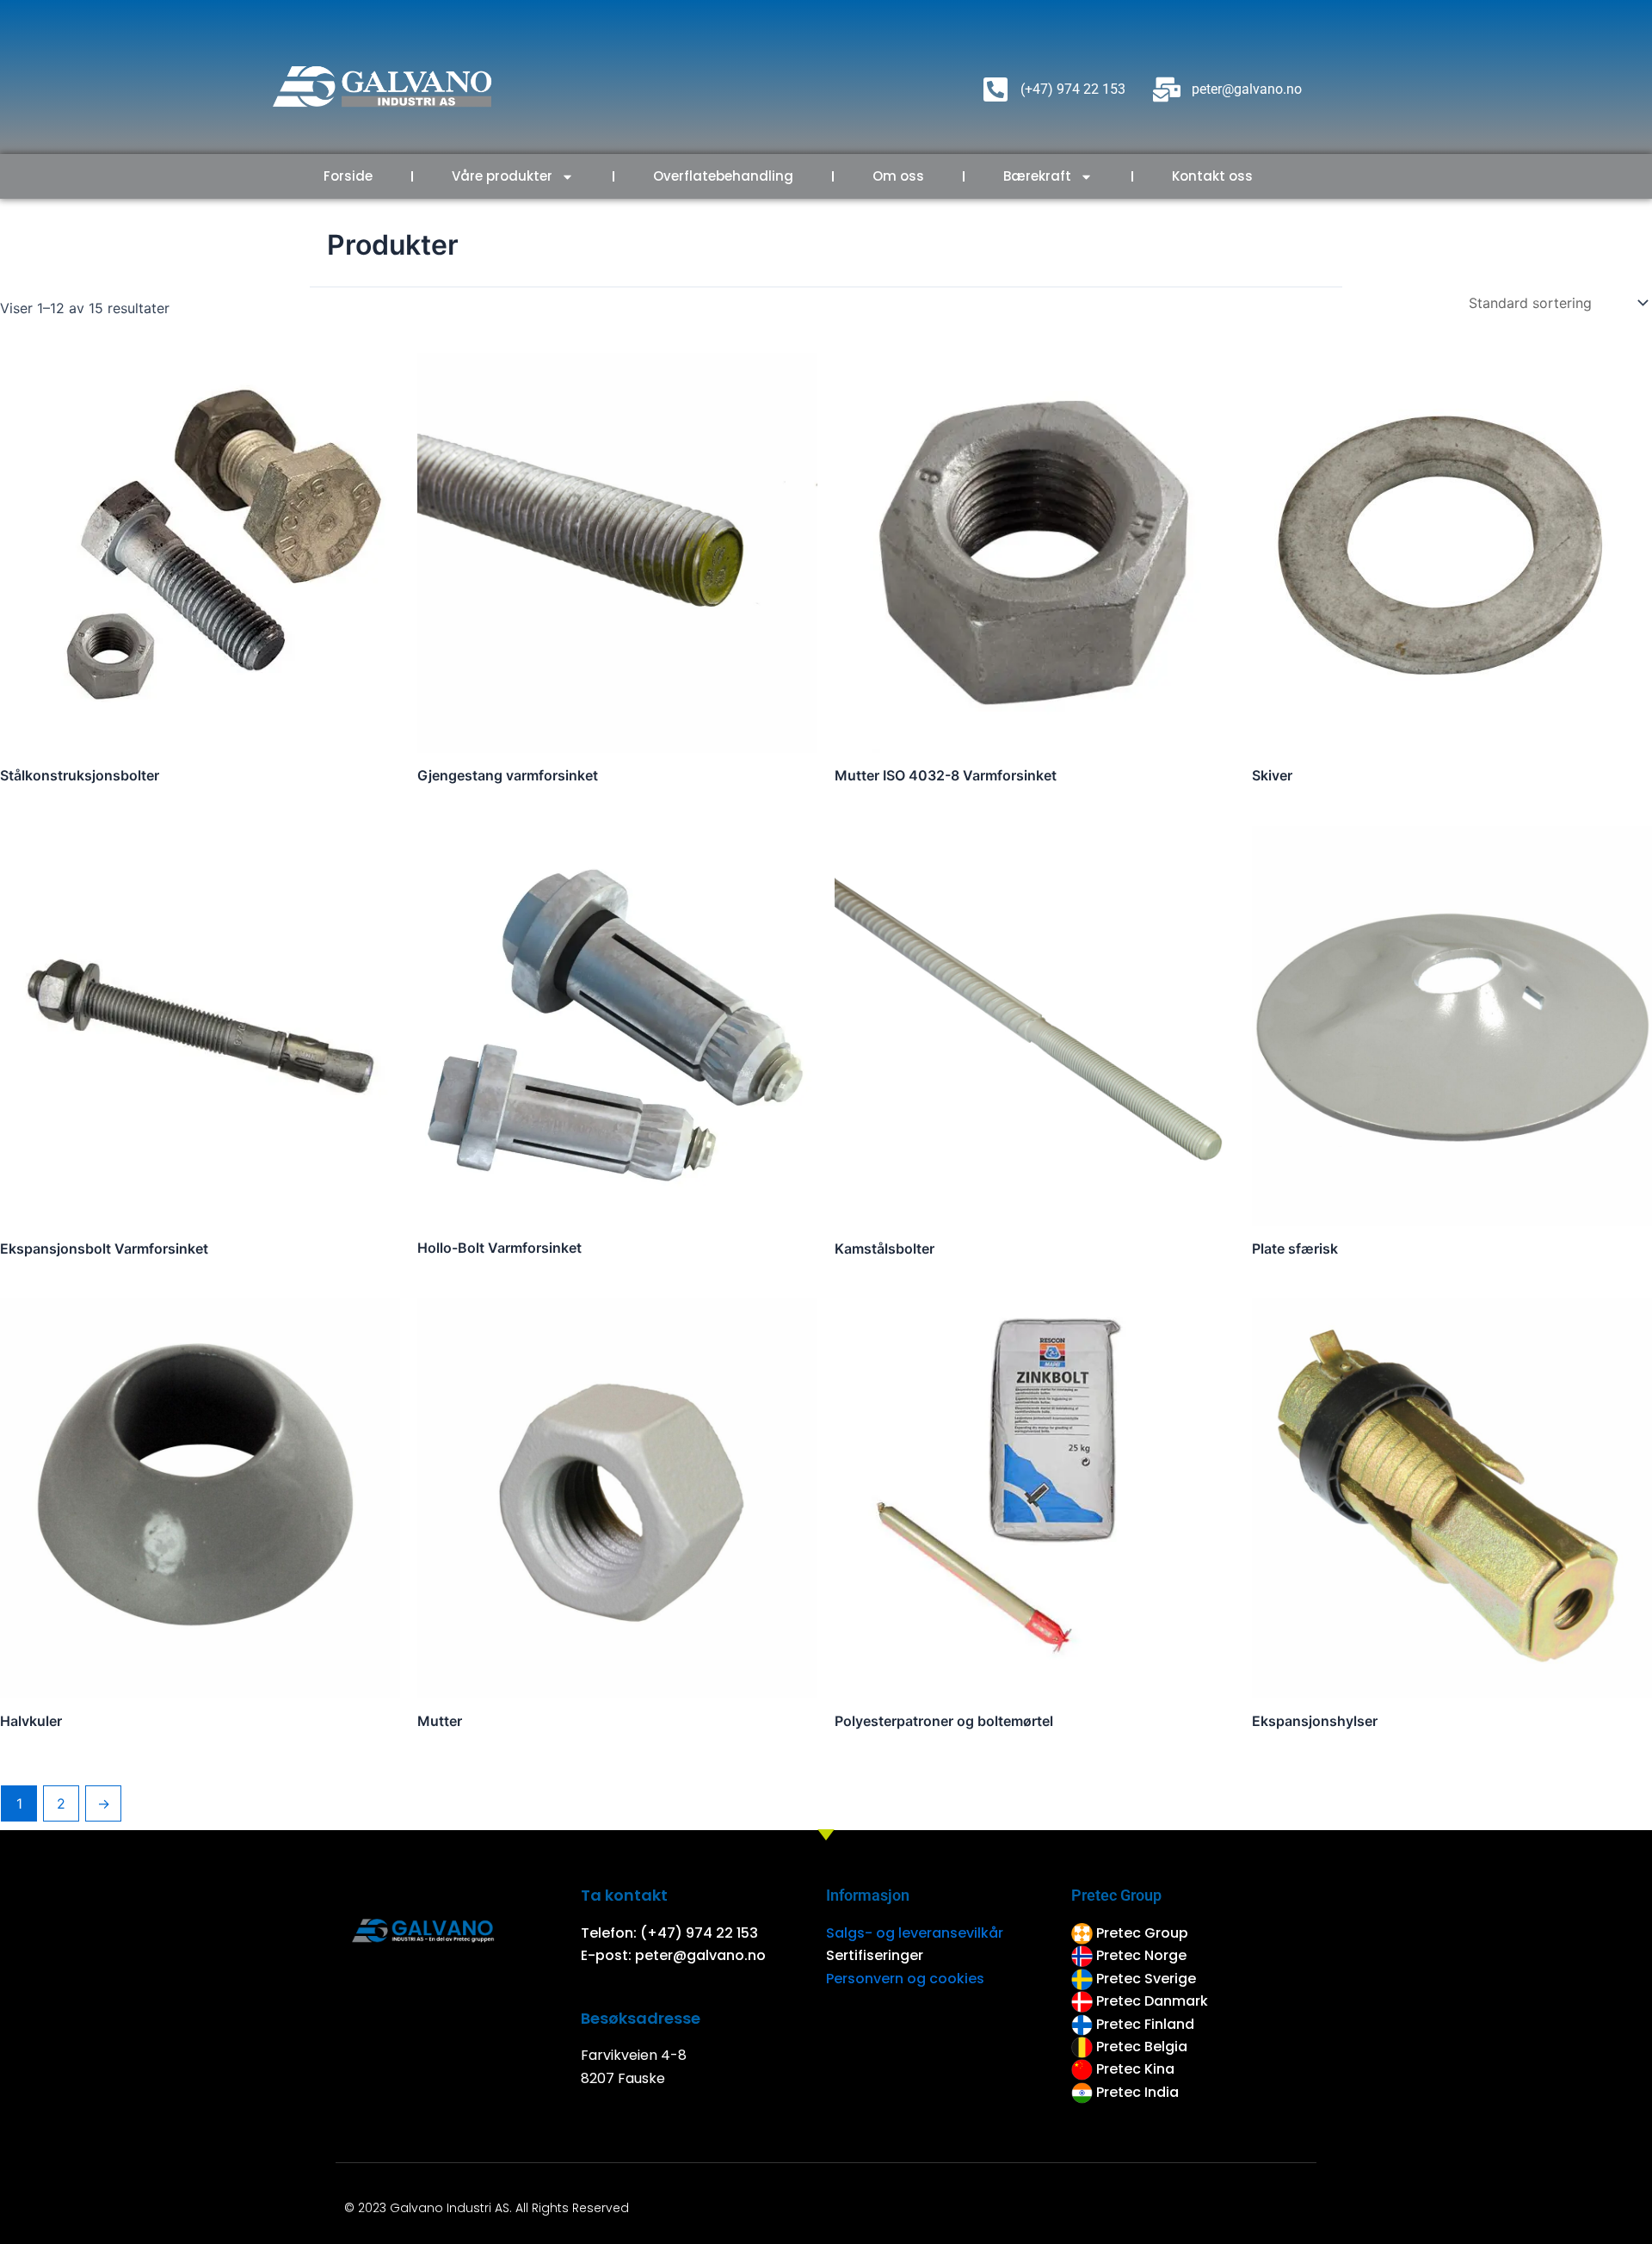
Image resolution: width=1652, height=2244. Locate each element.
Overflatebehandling (723, 176)
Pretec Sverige (1146, 1979)
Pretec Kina (1135, 2069)
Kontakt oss (1212, 176)
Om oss (898, 176)
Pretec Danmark (1152, 2001)
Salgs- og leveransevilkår (915, 1933)
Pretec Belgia (1142, 2047)
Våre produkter (502, 176)
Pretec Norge (1141, 1955)
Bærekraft (1037, 176)
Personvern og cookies (905, 1979)
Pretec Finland (1147, 2024)
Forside (348, 176)
